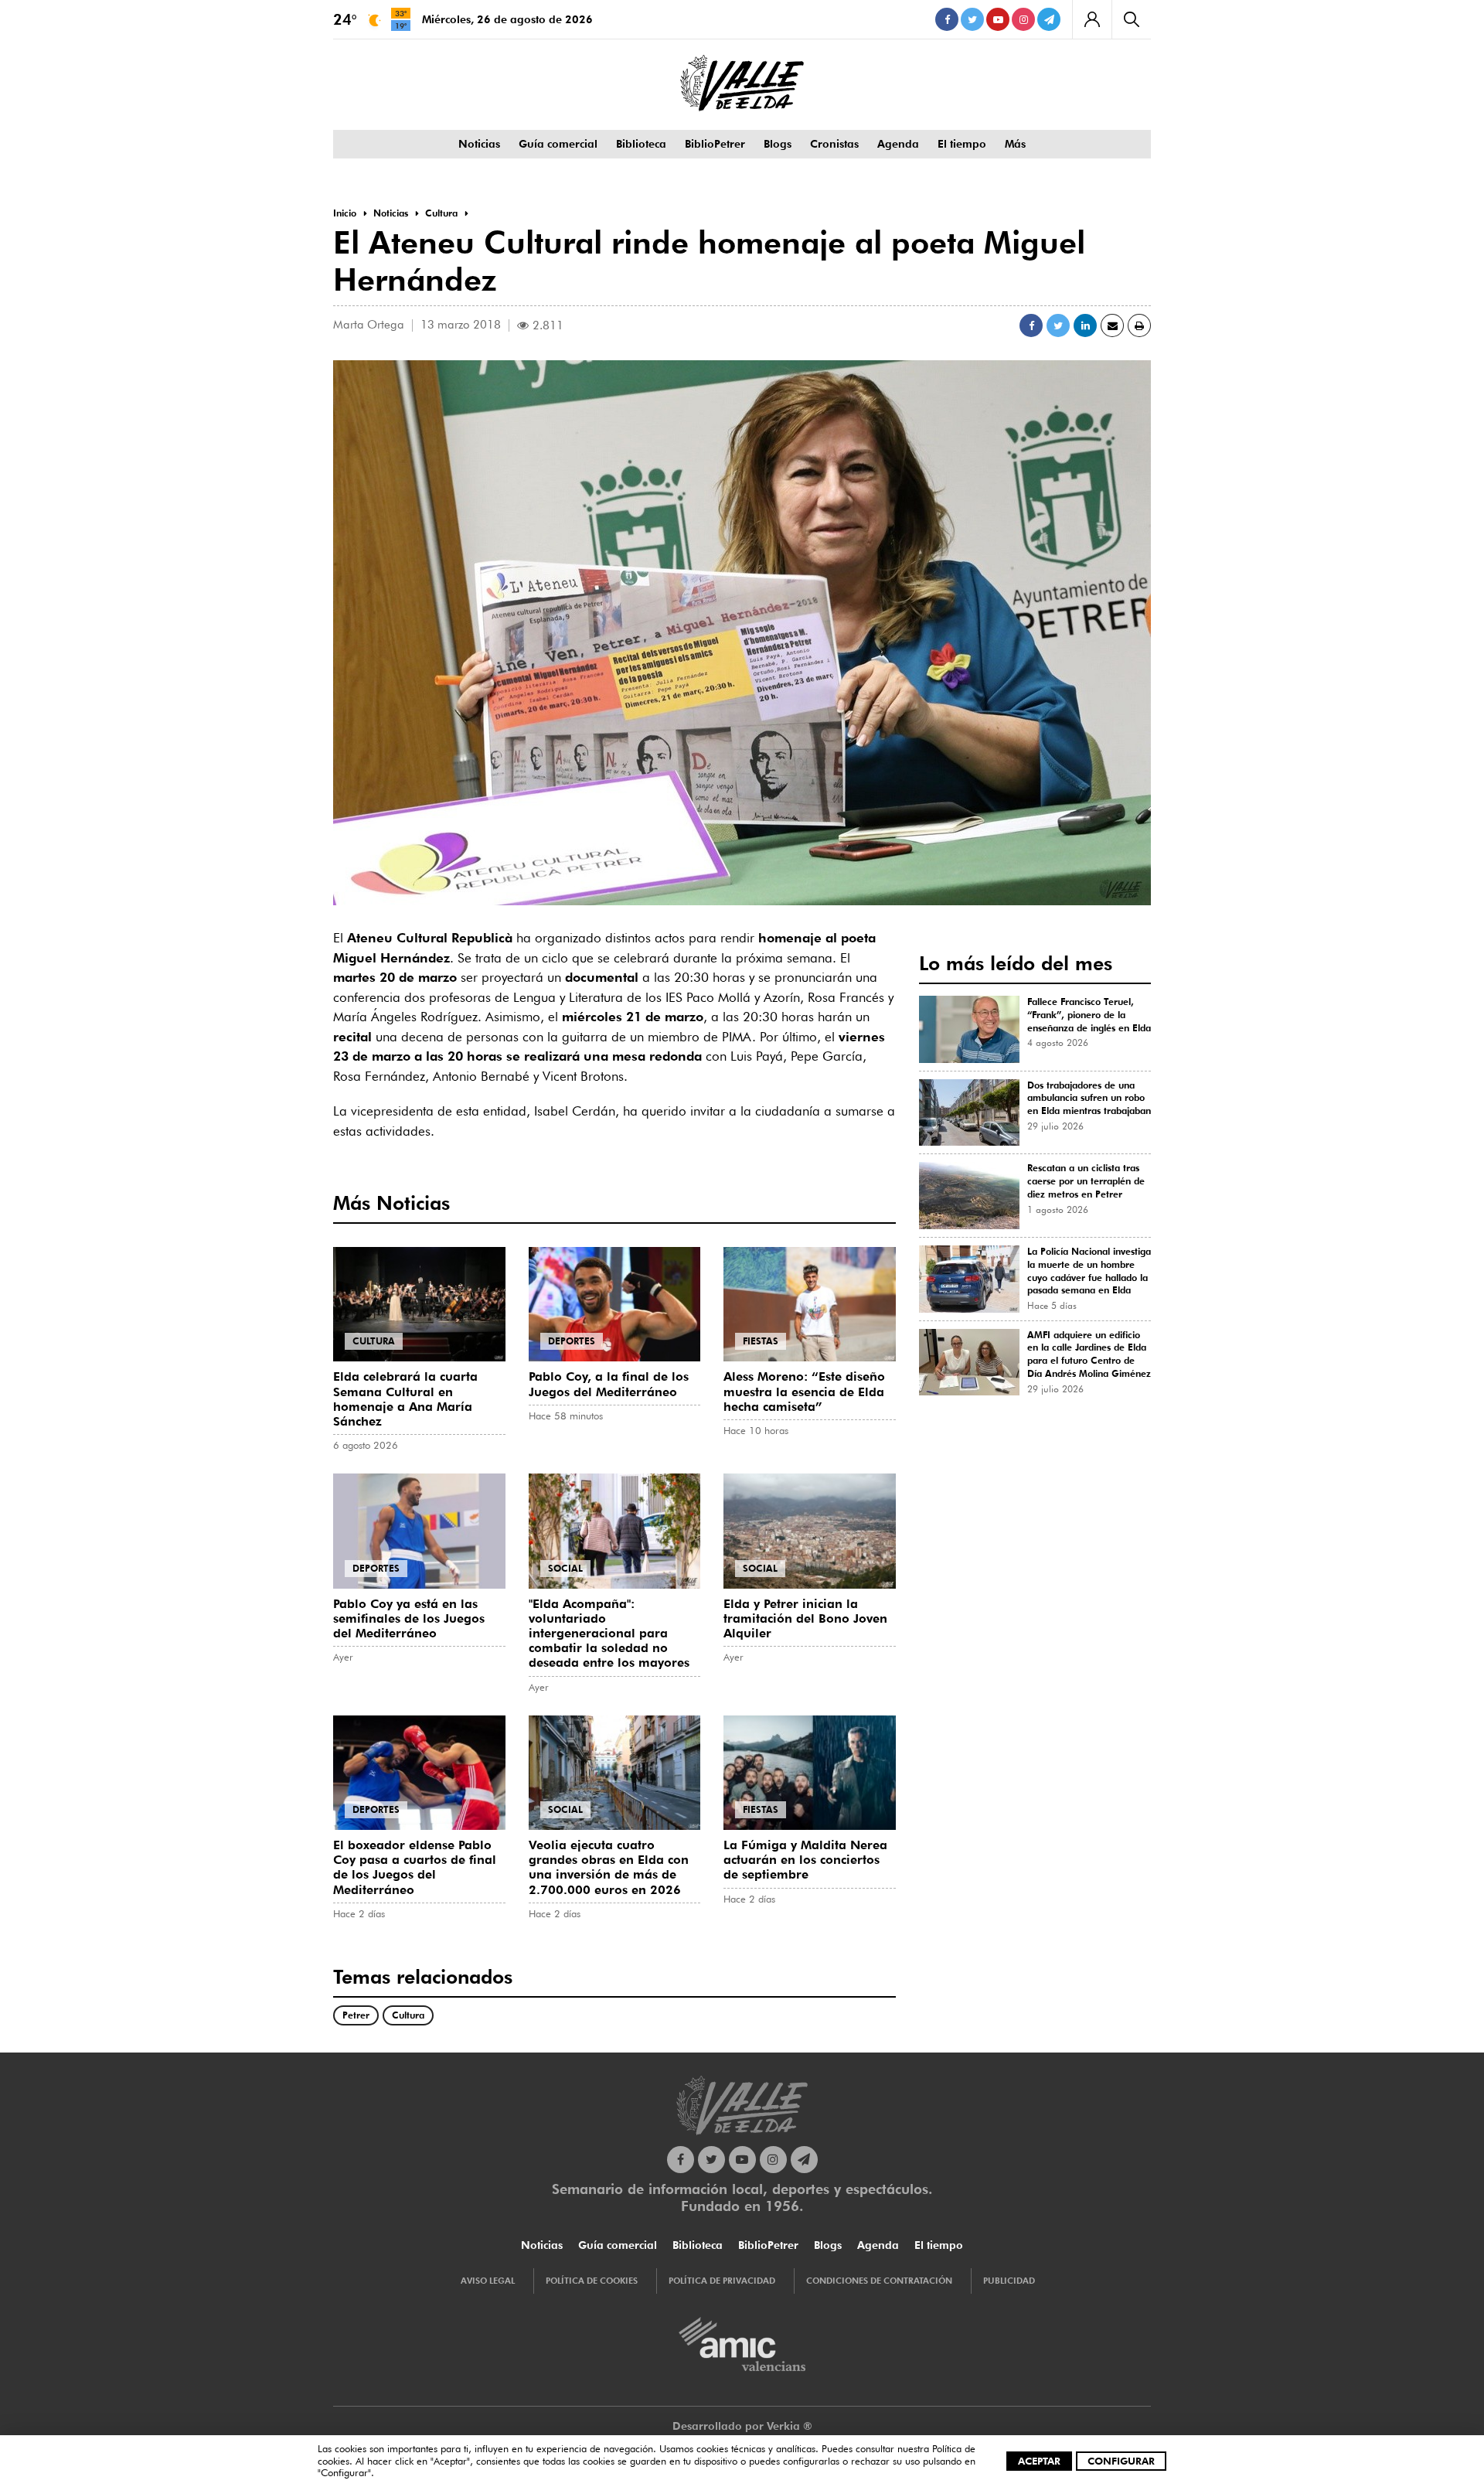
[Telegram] (1049, 19)
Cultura (374, 1341)
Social (565, 1568)
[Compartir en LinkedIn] (1085, 325)
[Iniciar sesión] (1092, 19)
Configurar (1121, 2461)
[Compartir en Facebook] (1031, 325)
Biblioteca (641, 144)
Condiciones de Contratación (879, 2281)
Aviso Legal (488, 2281)
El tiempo (962, 144)
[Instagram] (1023, 19)
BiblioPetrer (715, 144)
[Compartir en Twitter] (1058, 325)
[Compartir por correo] (1112, 325)
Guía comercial (558, 144)
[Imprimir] (1139, 325)
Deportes (572, 1341)
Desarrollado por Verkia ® (742, 2426)
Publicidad (1009, 2281)
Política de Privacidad (722, 2281)
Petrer (356, 2015)
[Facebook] (947, 19)
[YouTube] (998, 19)
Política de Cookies (592, 2281)
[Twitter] (972, 19)
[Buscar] (1131, 19)
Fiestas (761, 1341)
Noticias (479, 144)
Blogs (778, 144)
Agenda (898, 144)
